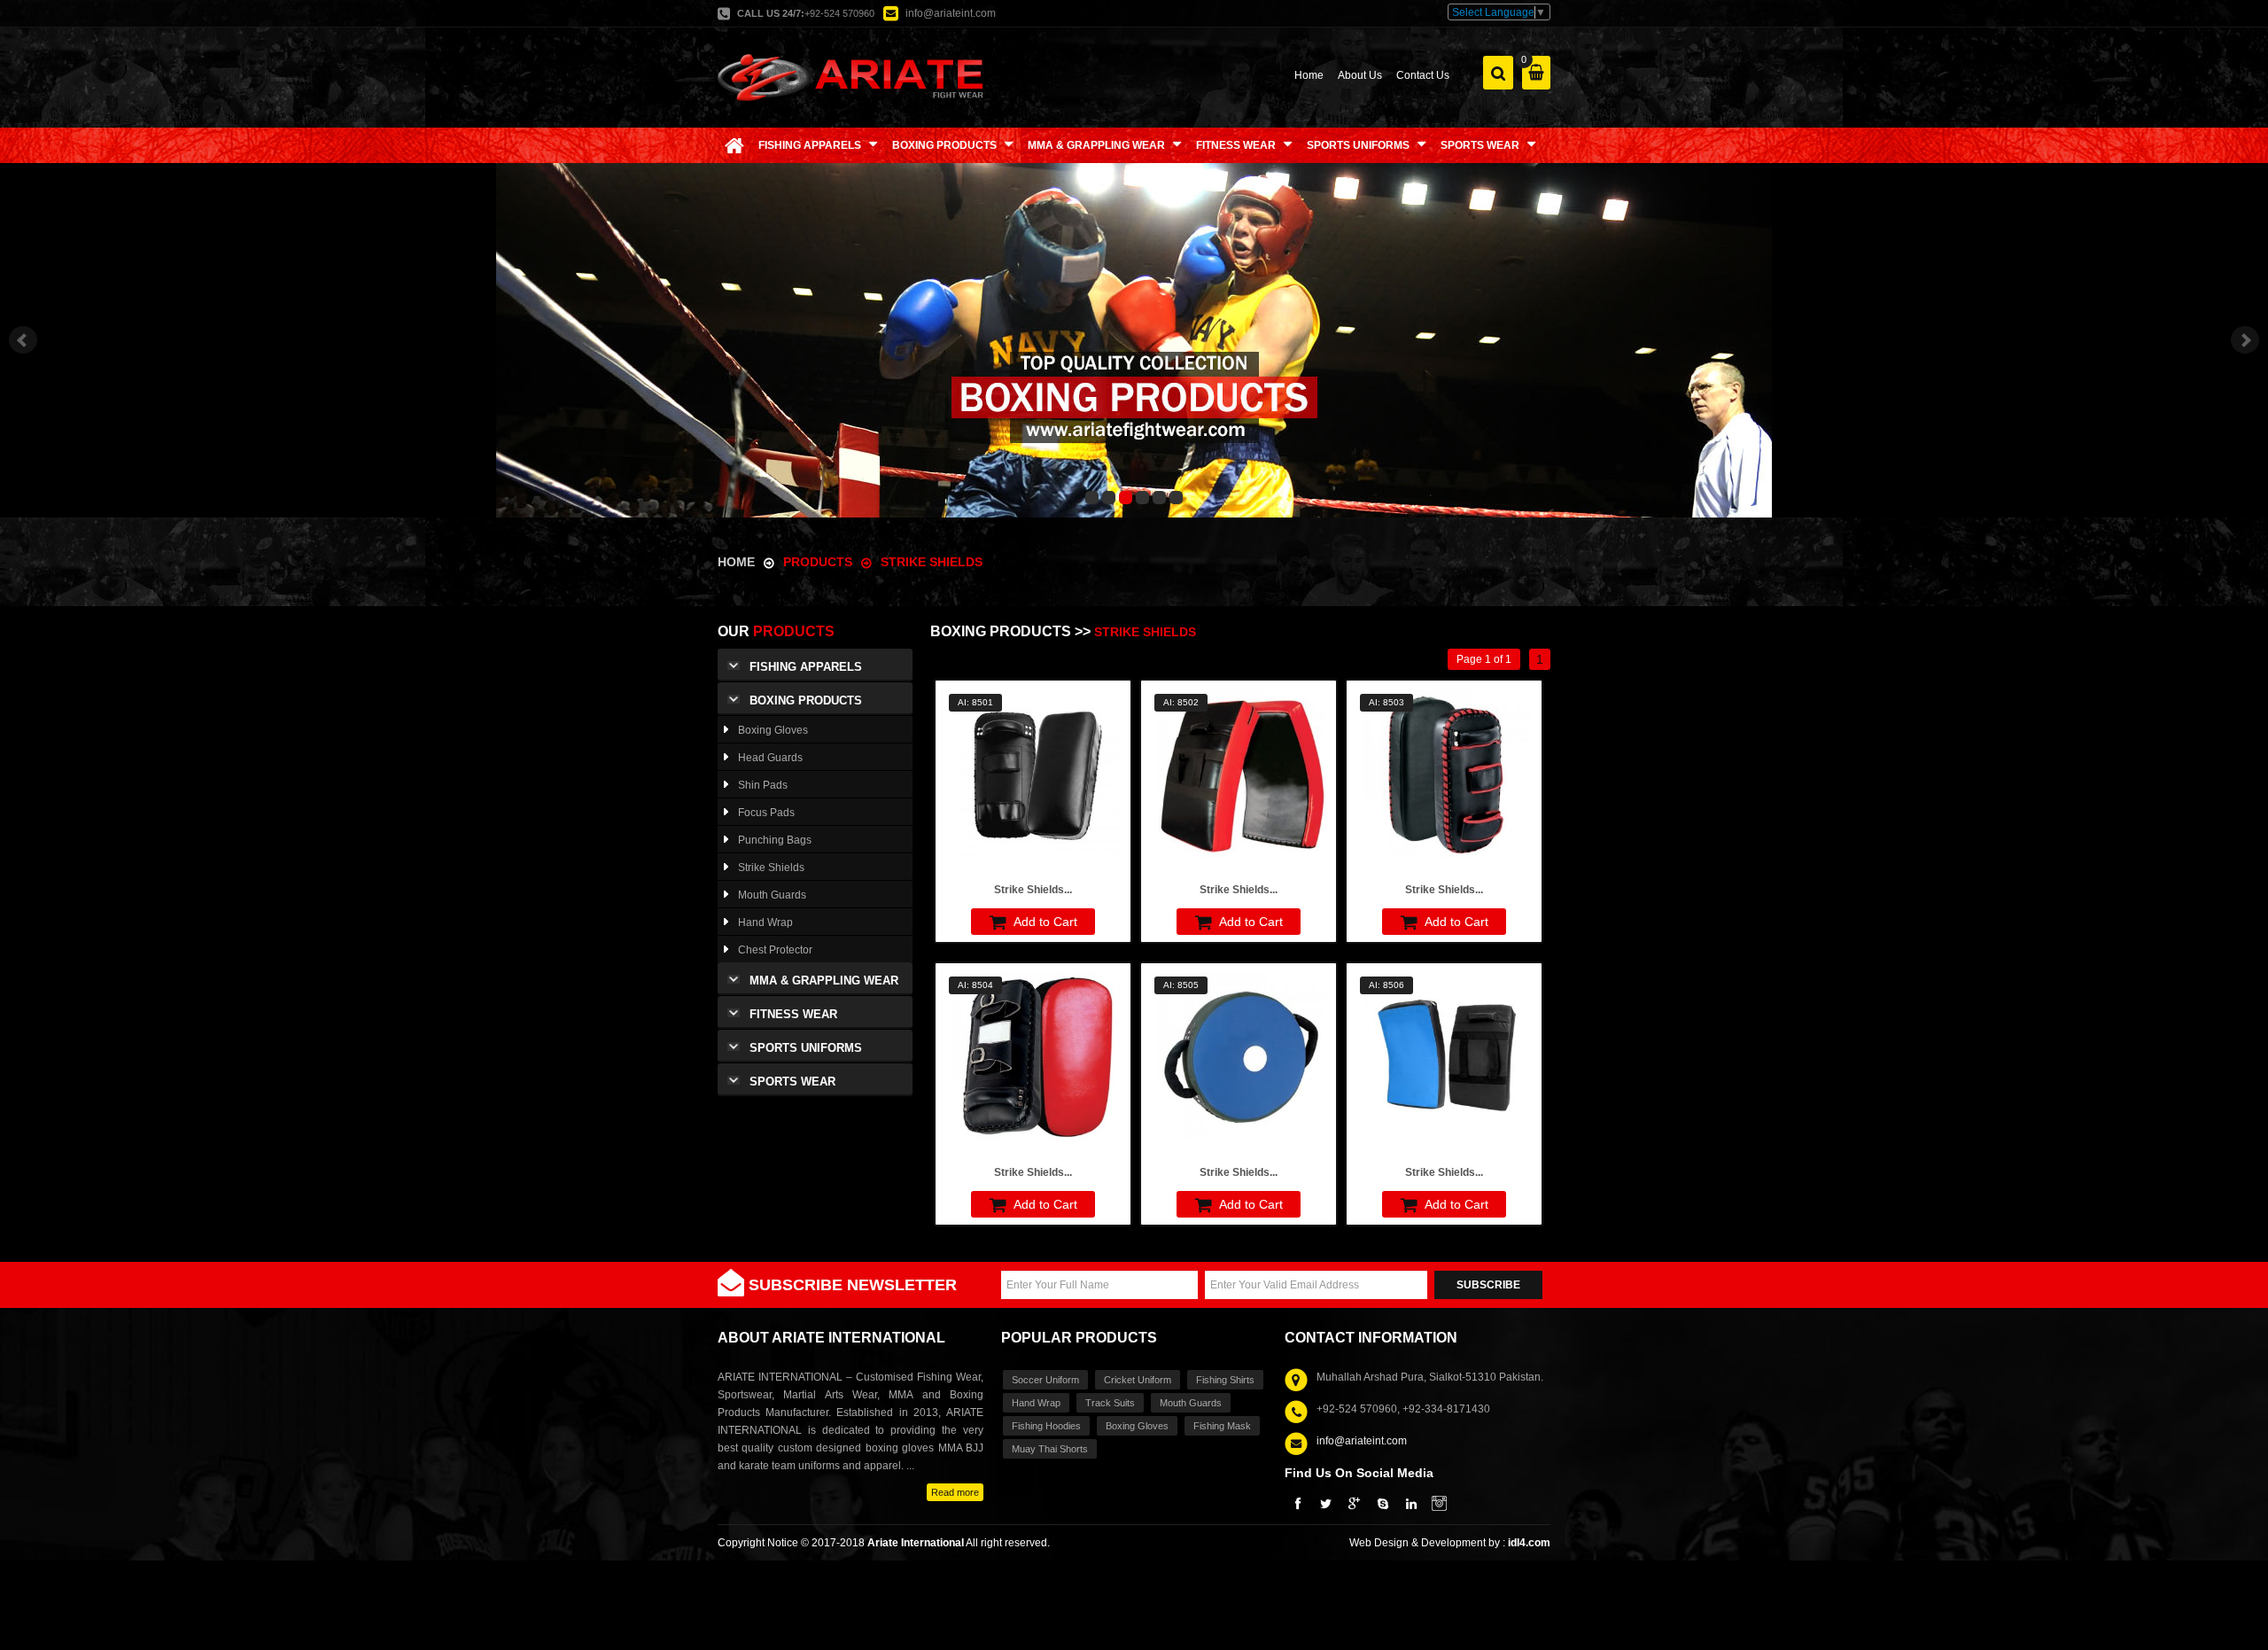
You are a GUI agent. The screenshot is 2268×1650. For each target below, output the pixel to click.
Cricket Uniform (1138, 1380)
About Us (1360, 75)
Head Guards (770, 758)
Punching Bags (775, 840)
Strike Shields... (1033, 890)
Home (1309, 75)
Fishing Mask (1222, 1426)
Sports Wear (792, 1082)
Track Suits (1110, 1403)
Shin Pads (763, 785)
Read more (955, 1492)
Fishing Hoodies (1046, 1426)
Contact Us (1423, 75)
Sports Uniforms (806, 1048)
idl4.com (1529, 1543)
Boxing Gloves (773, 730)
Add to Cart (1044, 922)
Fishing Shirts (1225, 1380)
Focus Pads (766, 813)
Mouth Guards (772, 895)
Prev (23, 340)
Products (819, 562)
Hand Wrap (765, 922)
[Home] (734, 145)
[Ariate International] (850, 76)
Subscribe (1488, 1285)
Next (2245, 340)
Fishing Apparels (806, 667)
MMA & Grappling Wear (824, 981)
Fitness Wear (793, 1014)
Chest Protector (775, 950)
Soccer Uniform (1045, 1380)
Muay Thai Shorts (1050, 1449)
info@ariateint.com (951, 13)
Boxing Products (806, 700)
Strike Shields (932, 562)
